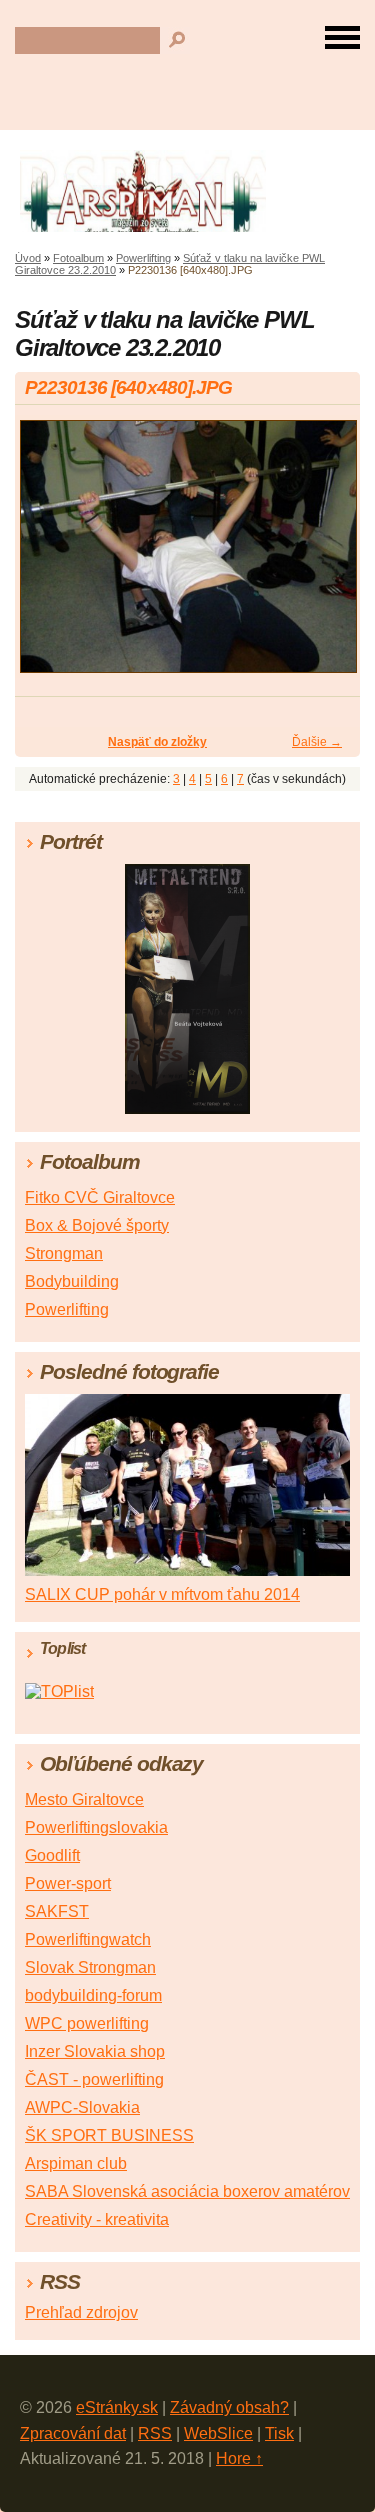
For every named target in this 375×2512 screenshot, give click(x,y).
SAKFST (57, 1911)
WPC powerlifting (87, 2023)
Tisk (279, 2433)
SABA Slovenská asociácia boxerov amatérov (187, 2191)
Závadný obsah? (229, 2407)
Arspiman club (76, 2163)
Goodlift (52, 1855)
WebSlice (218, 2433)
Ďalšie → (317, 742)
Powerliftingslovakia (96, 1827)
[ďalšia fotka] (327, 555)
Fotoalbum (78, 258)
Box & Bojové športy (97, 1225)
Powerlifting (143, 258)
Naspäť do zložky (157, 742)
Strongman (64, 1253)
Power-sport (68, 1883)
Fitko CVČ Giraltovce (100, 1197)
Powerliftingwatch (88, 1939)
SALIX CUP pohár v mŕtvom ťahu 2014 (162, 1594)
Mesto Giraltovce (84, 1799)
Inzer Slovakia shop (95, 2051)
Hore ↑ (239, 2458)
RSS (155, 2433)
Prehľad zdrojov (81, 2312)
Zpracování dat (73, 2433)
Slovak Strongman (90, 1967)
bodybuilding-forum (93, 1995)
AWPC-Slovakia (82, 2107)
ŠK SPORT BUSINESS (109, 2135)
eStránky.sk (117, 2407)
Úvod (28, 258)
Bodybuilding (72, 1281)
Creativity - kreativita (97, 2219)
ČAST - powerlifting (94, 2079)
